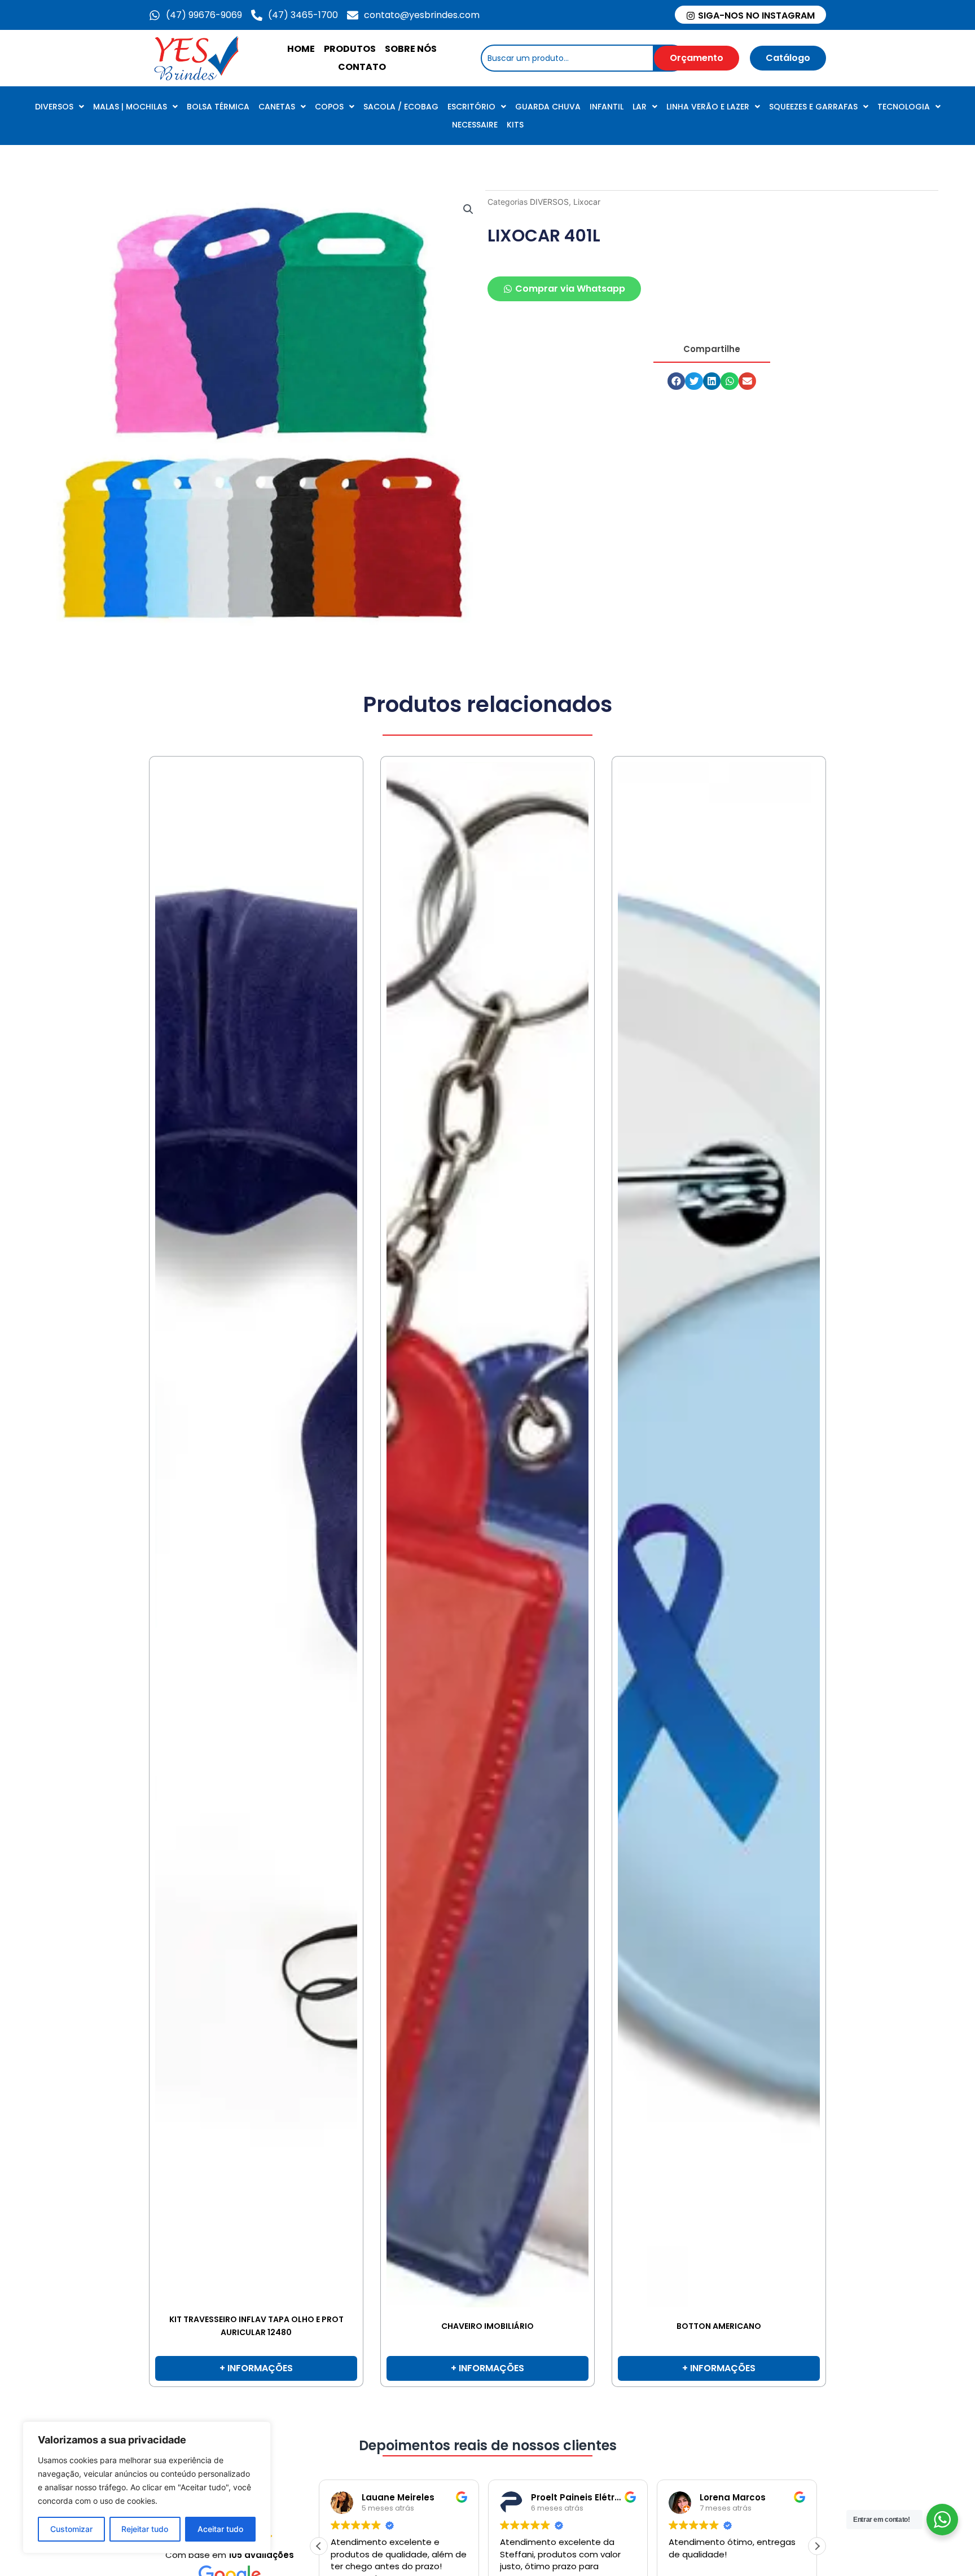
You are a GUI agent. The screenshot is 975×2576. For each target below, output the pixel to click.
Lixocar (587, 202)
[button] (468, 209)
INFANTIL (607, 107)
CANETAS (277, 107)
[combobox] (567, 58)
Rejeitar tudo (145, 2529)
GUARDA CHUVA (548, 107)
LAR (640, 107)
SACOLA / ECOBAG (401, 107)
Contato (362, 67)
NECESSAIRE (475, 125)
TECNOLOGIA (904, 107)
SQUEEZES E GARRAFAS (813, 107)
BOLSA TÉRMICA (218, 107)
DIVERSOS (54, 107)
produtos (350, 49)
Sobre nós (411, 49)
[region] (147, 2487)
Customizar (71, 2529)
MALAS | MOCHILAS (130, 107)
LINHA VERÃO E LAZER (708, 107)
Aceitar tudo (220, 2529)
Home (301, 49)
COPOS (329, 107)
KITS (515, 125)
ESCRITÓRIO (471, 107)
